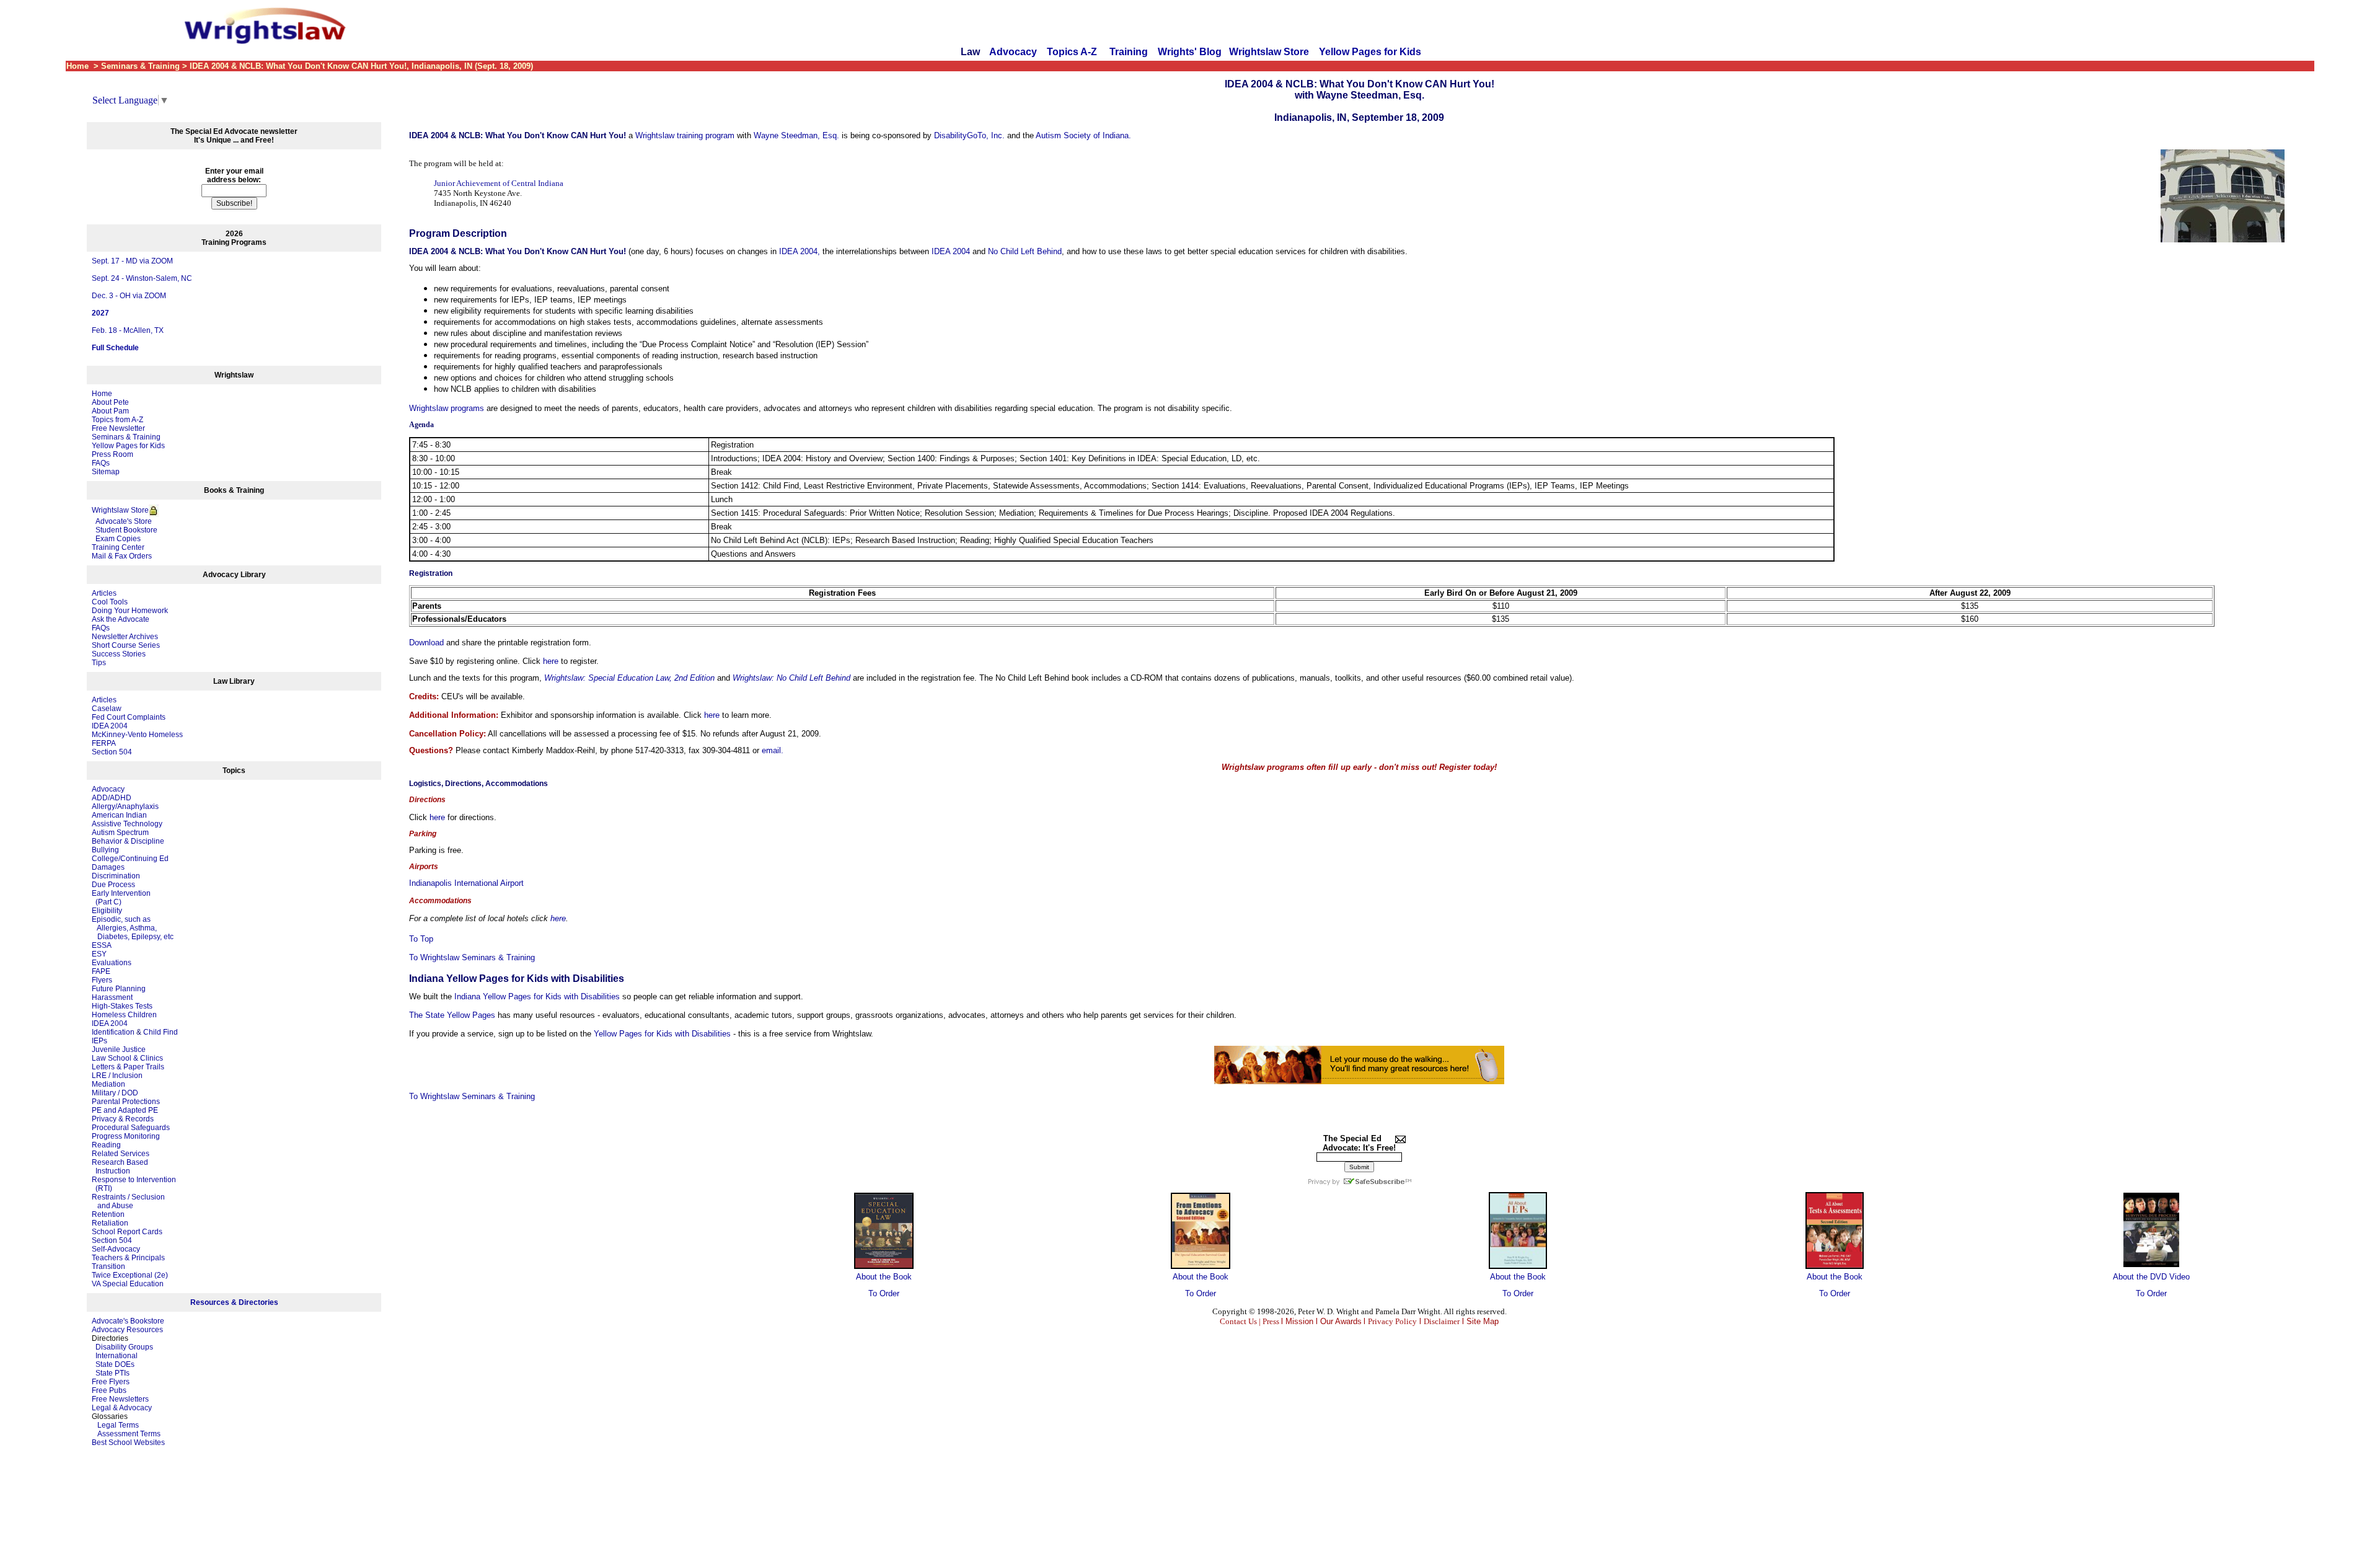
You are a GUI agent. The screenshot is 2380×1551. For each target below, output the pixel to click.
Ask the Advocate (121, 619)
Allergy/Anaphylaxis (125, 806)
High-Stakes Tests (122, 1006)
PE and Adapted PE (125, 1110)
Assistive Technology (127, 824)
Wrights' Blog (1190, 52)
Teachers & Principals (128, 1258)
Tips (99, 663)
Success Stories (119, 654)
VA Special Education (128, 1284)
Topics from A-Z (117, 420)
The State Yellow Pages (452, 1015)
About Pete (110, 402)
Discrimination (116, 876)
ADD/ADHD (112, 798)
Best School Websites (128, 1443)
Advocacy (1013, 52)
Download (426, 643)
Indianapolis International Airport (466, 883)
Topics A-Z (1073, 52)
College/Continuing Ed (130, 859)
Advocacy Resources (127, 1330)
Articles (104, 593)
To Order (884, 1293)
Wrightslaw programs (447, 408)
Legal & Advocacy (122, 1408)
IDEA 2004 (110, 726)
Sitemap (106, 472)
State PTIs (112, 1373)
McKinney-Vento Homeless (137, 735)
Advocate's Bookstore (128, 1321)
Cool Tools (110, 602)
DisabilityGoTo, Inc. (969, 135)
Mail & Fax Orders (122, 556)
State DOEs (115, 1364)
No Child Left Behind (1025, 251)
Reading (106, 1145)
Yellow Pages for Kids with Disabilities (662, 1034)
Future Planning (119, 989)
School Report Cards (127, 1232)
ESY (99, 954)
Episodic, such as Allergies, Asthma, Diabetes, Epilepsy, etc (133, 928)
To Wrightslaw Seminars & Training (472, 957)
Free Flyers (111, 1382)
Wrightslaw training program (685, 135)
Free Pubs (109, 1390)
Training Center (118, 547)
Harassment (112, 997)
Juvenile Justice (119, 1049)
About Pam (110, 411)
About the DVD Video (2151, 1277)
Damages (108, 867)
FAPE (101, 971)
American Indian (119, 815)
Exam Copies (116, 539)
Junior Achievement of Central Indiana (499, 183)
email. (773, 750)
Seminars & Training (126, 437)
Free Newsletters (120, 1399)
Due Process (113, 885)
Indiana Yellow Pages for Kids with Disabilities (537, 996)
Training (1129, 52)
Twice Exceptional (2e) (130, 1275)
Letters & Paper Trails (128, 1067)
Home (102, 394)
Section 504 (112, 752)
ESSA (102, 945)
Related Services (121, 1154)
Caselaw (107, 709)
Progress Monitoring (126, 1136)
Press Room (112, 454)
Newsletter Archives (125, 637)
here (551, 661)
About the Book (884, 1277)
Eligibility (107, 911)
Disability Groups (124, 1347)
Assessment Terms (129, 1434)
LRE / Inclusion (117, 1076)
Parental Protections (126, 1102)
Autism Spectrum (120, 833)
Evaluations (112, 963)
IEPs (99, 1041)
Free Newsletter (118, 428)
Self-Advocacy (116, 1249)
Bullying (105, 850)
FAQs (101, 463)
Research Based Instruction (120, 1167)
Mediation (108, 1084)
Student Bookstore (126, 530)
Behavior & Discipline (128, 841)
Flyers (102, 980)
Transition (108, 1266)
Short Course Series (126, 645)
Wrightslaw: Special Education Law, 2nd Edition (629, 678)
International (117, 1356)
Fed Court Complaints (129, 717)
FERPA (104, 743)
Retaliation (110, 1223)
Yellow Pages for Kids (1370, 52)
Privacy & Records (123, 1119)
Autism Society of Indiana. (1083, 135)
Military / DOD (115, 1093)
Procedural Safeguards (131, 1128)
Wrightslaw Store (1269, 52)
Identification (113, 1032)
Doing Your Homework (130, 611)
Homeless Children (124, 1015)
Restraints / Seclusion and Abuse (128, 1201)
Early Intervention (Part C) (121, 898)
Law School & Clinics (127, 1058)
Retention (108, 1214)
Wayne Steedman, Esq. (796, 135)
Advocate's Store (122, 521)
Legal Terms (118, 1425)
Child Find (161, 1032)
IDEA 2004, (800, 251)
